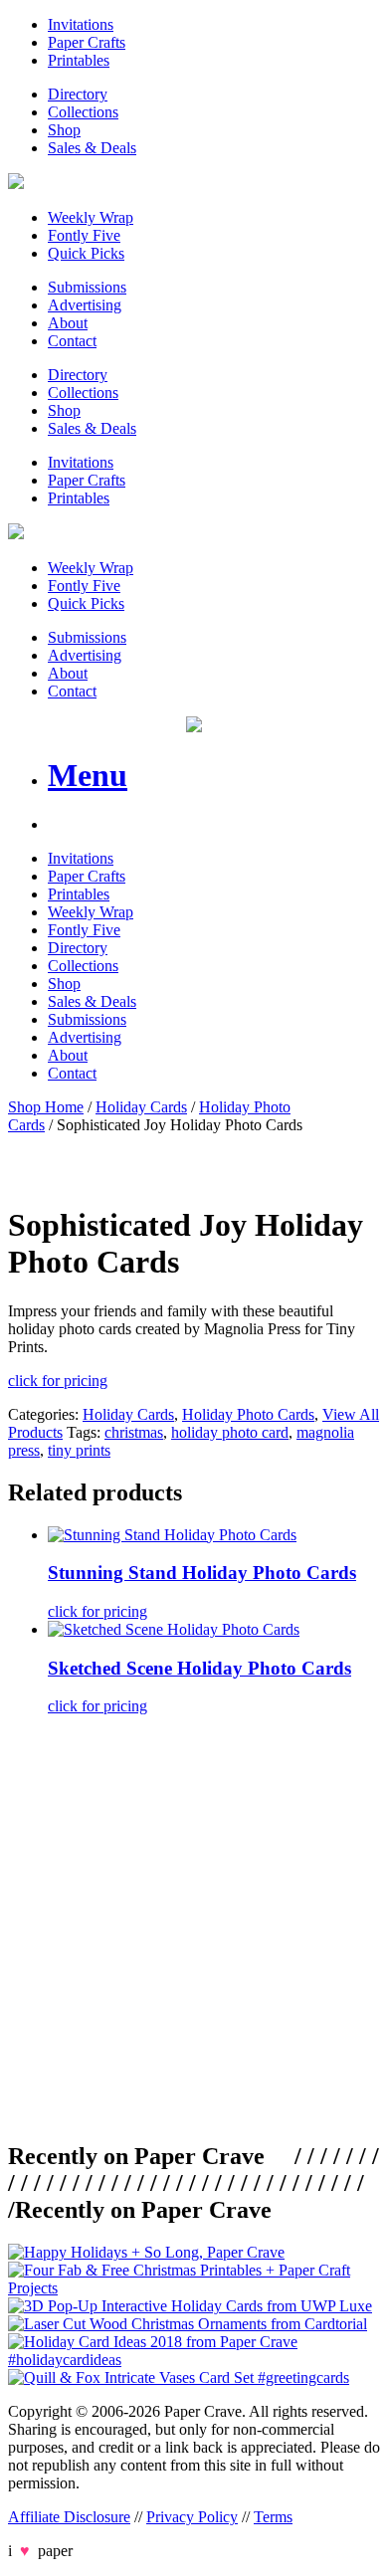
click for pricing (58, 1381)
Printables (79, 60)
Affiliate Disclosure (69, 2517)
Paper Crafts (87, 42)
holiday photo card (230, 1432)
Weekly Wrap (91, 217)
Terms (273, 2517)
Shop (64, 130)
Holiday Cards (141, 1107)
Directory (78, 94)
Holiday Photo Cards (248, 1414)
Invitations (81, 24)
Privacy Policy (192, 2517)
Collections (83, 112)
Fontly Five (84, 235)
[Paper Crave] (16, 184)
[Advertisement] (194, 1925)
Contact (72, 341)
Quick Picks (86, 253)
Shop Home (46, 1107)
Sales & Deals (92, 148)
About (68, 323)
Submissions (87, 287)
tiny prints (79, 1450)
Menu (88, 775)
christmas (134, 1432)
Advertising (85, 305)
